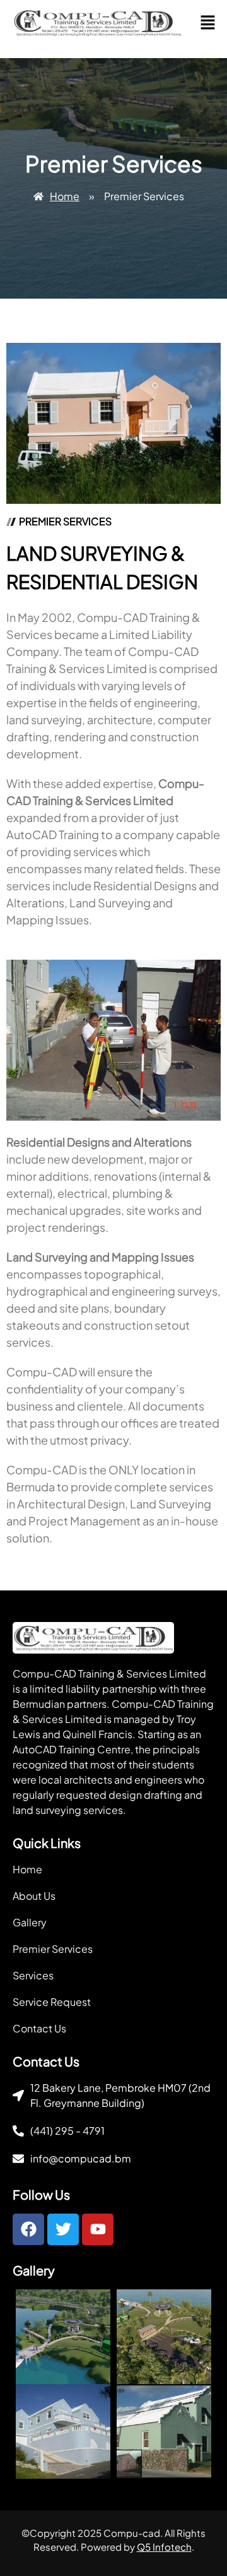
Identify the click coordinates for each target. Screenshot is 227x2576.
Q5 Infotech (164, 2547)
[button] (207, 23)
